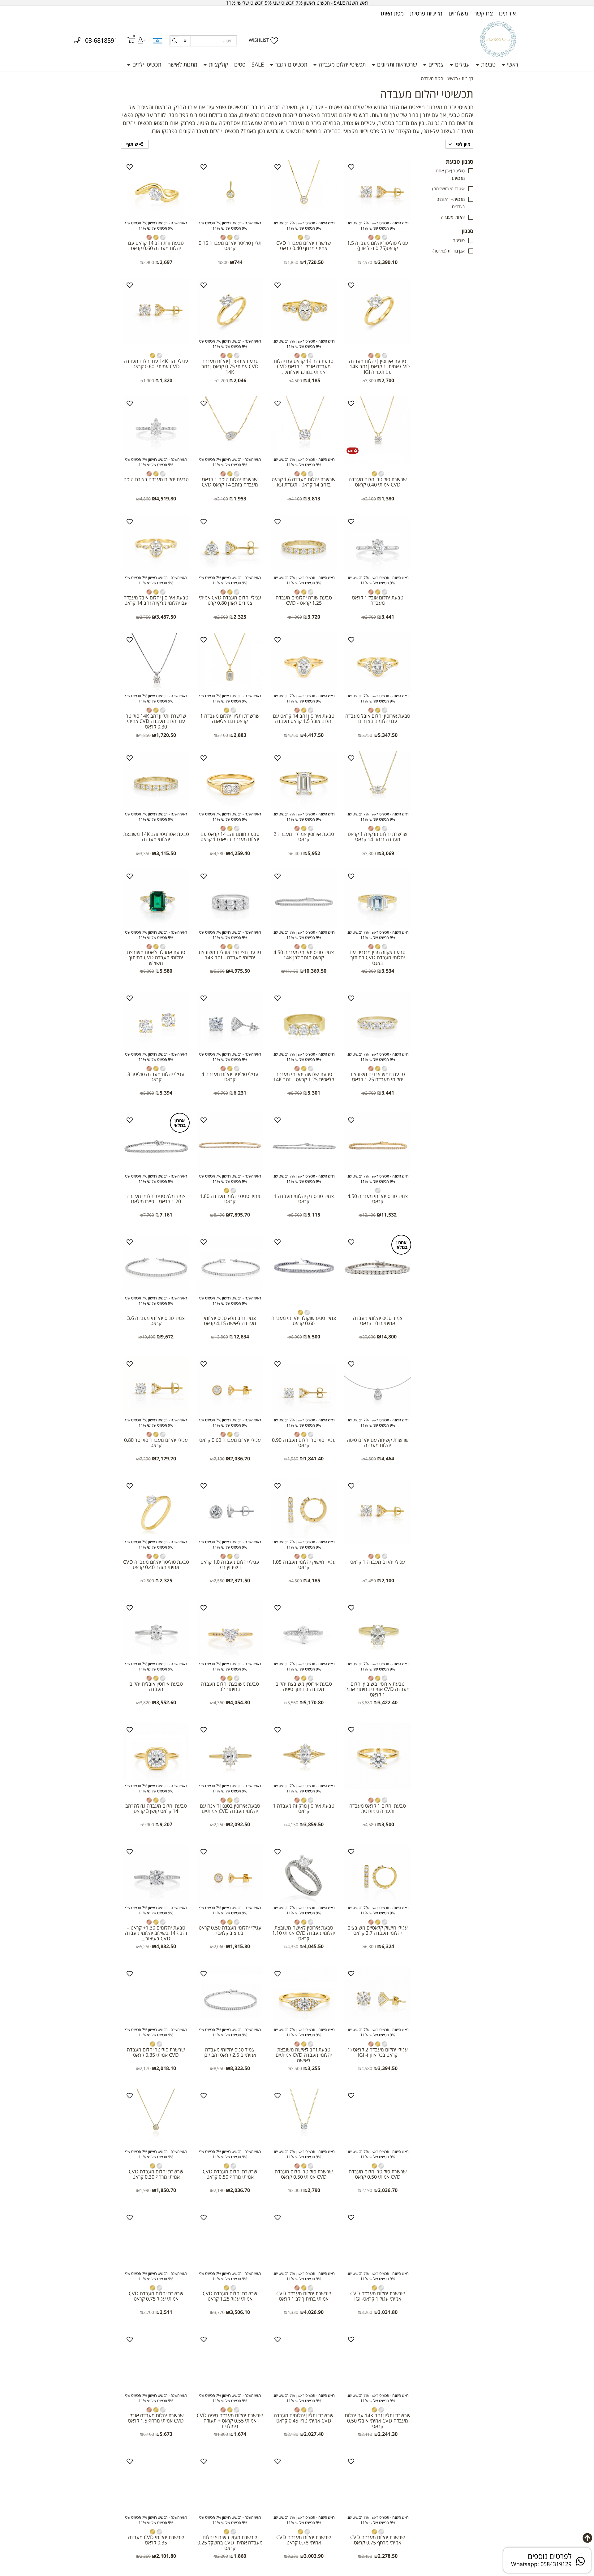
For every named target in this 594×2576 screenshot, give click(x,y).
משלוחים (458, 13)
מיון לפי (463, 144)
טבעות (488, 64)
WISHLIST (259, 40)
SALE (258, 64)
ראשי (512, 64)
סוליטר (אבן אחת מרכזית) (450, 174)
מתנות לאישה (182, 64)
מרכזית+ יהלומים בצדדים (451, 203)
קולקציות (218, 64)
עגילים (462, 64)
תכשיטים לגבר (291, 64)
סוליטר (459, 240)
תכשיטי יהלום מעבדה (341, 64)
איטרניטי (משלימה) (448, 189)
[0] (127, 41)
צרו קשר (484, 13)
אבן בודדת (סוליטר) (449, 251)
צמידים (435, 64)
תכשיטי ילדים (146, 64)
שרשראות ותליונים (396, 64)
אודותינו (507, 13)
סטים (240, 64)
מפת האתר (392, 13)
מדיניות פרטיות (426, 13)
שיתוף (133, 144)
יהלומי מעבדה (453, 217)
